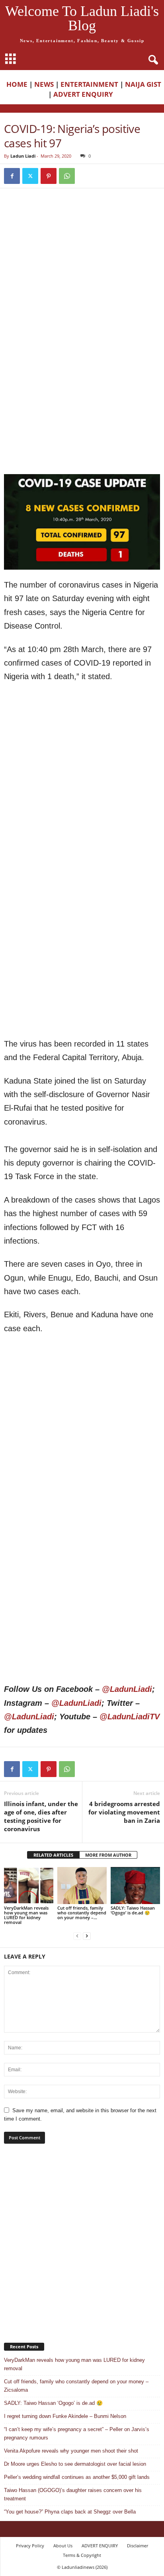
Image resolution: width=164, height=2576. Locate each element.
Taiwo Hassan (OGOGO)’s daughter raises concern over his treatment (73, 2494)
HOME (17, 84)
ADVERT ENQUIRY (85, 94)
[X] (30, 176)
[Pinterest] (49, 176)
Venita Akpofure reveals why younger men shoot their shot (71, 2451)
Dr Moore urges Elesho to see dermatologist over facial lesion (75, 2464)
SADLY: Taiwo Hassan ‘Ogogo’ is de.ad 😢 (133, 1910)
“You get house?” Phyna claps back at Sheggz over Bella (70, 2512)
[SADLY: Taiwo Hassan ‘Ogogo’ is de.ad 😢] (135, 1886)
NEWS (44, 84)
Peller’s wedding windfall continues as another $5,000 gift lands (77, 2477)
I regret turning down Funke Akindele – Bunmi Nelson (65, 2416)
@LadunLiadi (127, 1689)
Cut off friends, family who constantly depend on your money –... (82, 1913)
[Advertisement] (82, 283)
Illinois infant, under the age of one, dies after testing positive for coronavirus (41, 1816)
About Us (63, 2546)
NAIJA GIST (143, 84)
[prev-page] (77, 1936)
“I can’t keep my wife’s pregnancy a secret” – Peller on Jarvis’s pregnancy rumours (77, 2433)
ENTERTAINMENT (89, 84)
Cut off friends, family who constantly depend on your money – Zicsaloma (76, 2386)
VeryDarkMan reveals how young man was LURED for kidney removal (26, 1915)
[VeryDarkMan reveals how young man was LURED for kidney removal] (29, 1886)
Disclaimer (138, 2546)
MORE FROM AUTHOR (108, 1855)
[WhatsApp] (67, 176)
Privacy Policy (30, 2546)
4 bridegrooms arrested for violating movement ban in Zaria (124, 1812)
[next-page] (87, 1936)
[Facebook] (12, 176)
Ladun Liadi (23, 156)
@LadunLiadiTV (130, 1717)
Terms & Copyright (82, 2555)
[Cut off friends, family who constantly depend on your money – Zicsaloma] (82, 1886)
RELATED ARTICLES (53, 1855)
